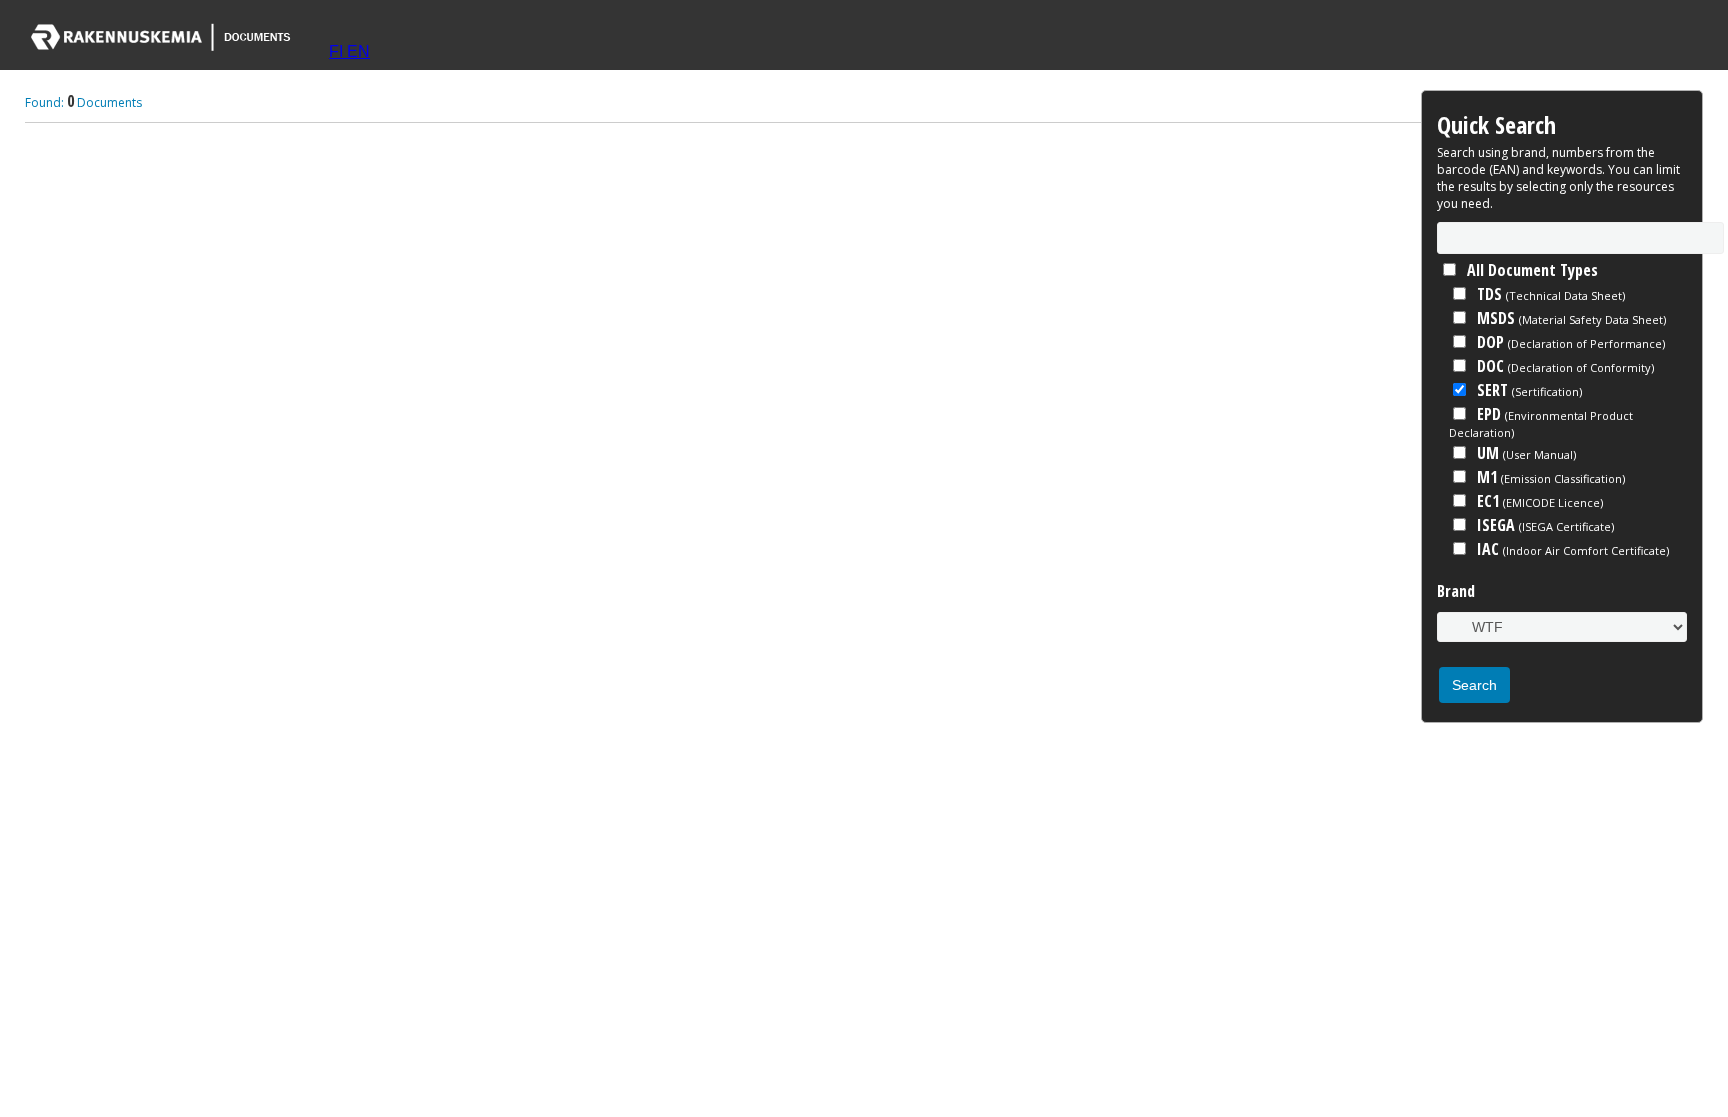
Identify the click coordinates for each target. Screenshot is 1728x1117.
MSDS (1569, 318)
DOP (1569, 342)
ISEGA (1543, 525)
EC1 (1538, 501)
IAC (1571, 549)
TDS (1549, 294)
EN (358, 51)
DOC (1563, 366)
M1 (1549, 477)
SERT (1527, 390)
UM (1524, 453)
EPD (1541, 421)
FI (338, 51)
